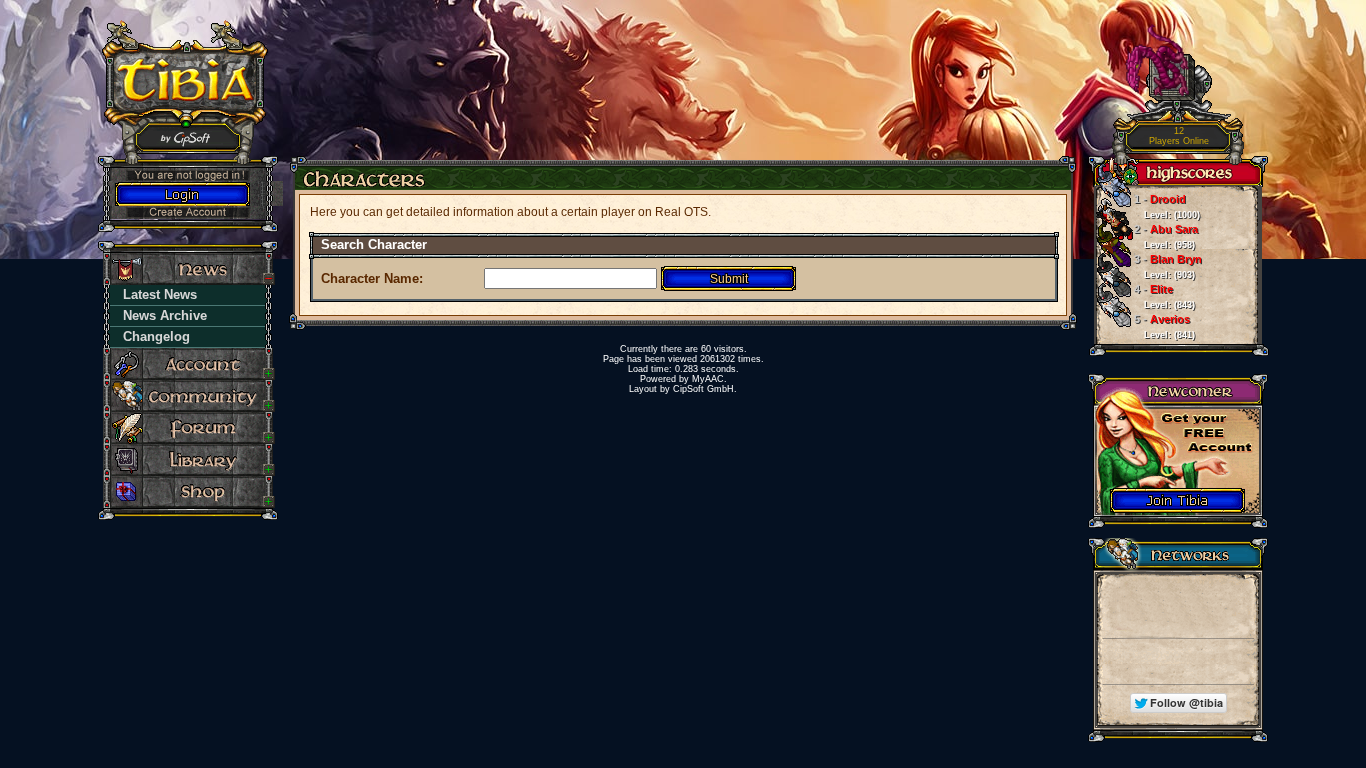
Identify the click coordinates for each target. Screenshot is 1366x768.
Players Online (1179, 136)
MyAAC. (709, 379)
